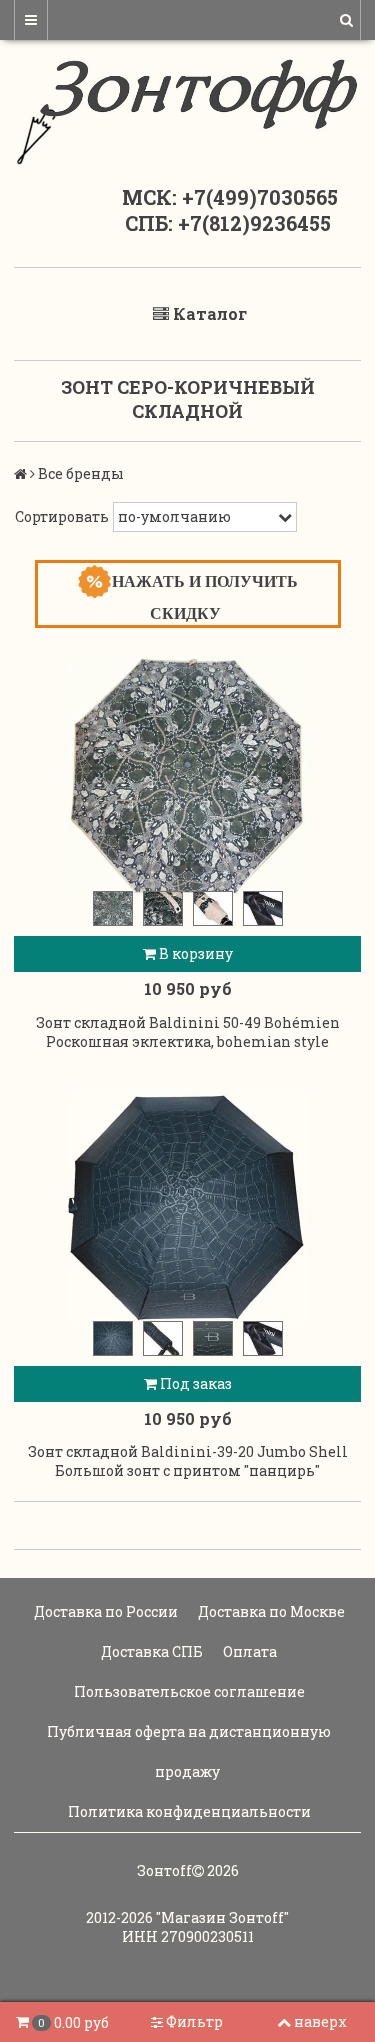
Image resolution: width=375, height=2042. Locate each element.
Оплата (248, 1651)
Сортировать (62, 516)
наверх (320, 2021)
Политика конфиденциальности (188, 1811)
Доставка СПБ (150, 1651)
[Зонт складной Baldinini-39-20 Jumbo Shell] (187, 1206)
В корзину (194, 953)
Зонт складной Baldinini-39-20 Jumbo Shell (188, 1451)
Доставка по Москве (270, 1611)
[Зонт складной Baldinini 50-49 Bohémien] (187, 776)
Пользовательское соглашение (188, 1691)
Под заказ (194, 1383)
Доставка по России (104, 1611)
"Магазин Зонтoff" (222, 1917)
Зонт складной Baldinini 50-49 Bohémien (188, 1022)
